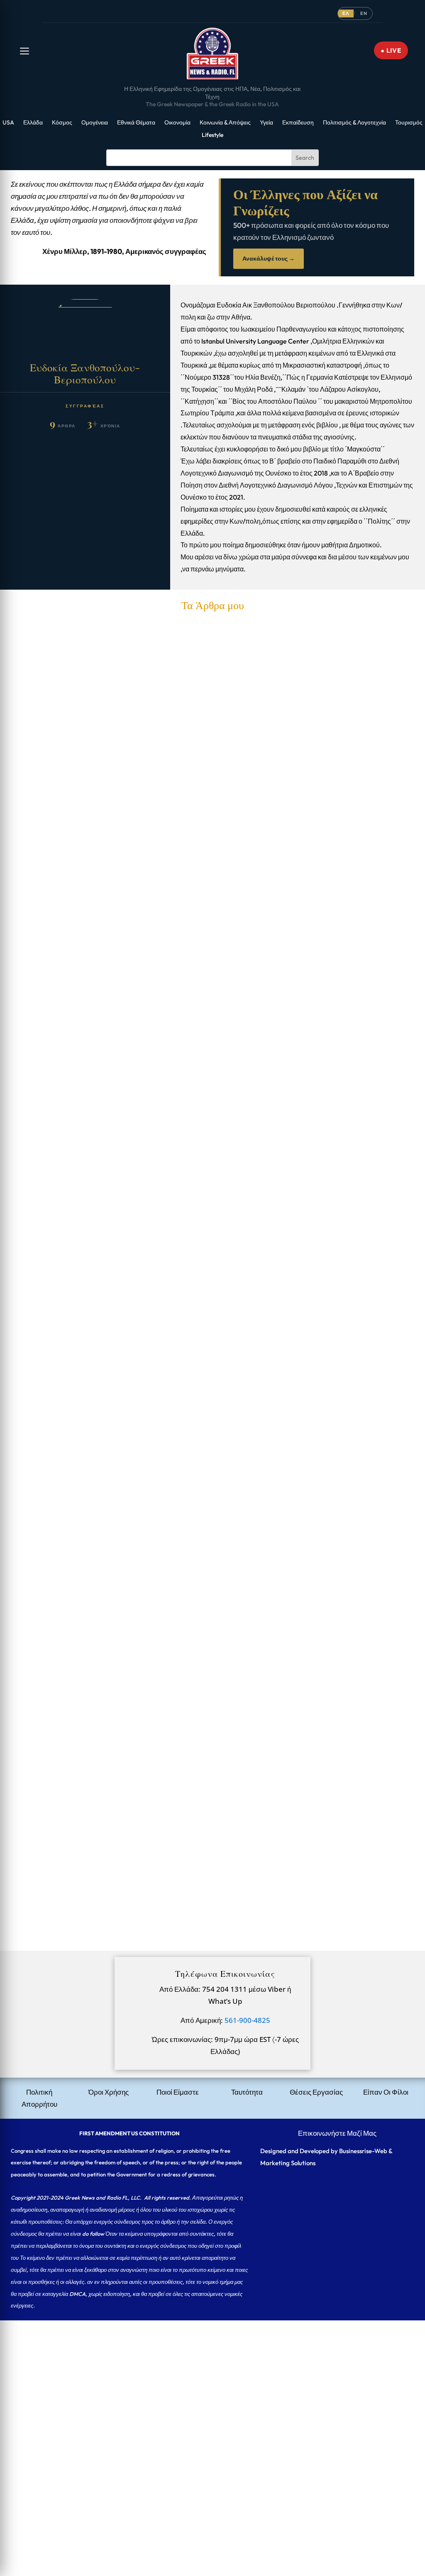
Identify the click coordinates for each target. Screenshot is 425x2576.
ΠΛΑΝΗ (30, 892)
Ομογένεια (95, 123)
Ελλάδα (33, 123)
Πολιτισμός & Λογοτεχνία (354, 123)
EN (364, 13)
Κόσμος (62, 123)
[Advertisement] (212, 2378)
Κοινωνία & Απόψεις (225, 123)
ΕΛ (346, 13)
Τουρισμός (409, 123)
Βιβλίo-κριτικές (213, 1579)
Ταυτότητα (247, 2092)
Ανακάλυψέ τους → (269, 259)
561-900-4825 (247, 2020)
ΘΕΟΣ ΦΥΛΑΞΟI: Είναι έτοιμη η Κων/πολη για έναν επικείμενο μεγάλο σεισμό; (138, 1790)
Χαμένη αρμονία (42, 1677)
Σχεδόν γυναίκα (40, 1565)
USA (8, 123)
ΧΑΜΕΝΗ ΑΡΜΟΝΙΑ (51, 1004)
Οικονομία (177, 123)
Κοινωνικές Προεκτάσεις (226, 1466)
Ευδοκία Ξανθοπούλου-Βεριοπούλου (83, 905)
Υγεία (266, 123)
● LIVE (391, 50)
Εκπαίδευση (298, 123)
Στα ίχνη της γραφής (219, 905)
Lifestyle (212, 135)
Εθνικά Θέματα (136, 123)
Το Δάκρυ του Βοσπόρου (55, 1228)
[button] (24, 51)
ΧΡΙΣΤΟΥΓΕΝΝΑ (45, 1453)
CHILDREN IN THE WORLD (64, 1116)
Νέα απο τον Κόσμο (219, 1803)
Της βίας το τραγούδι (47, 1341)
